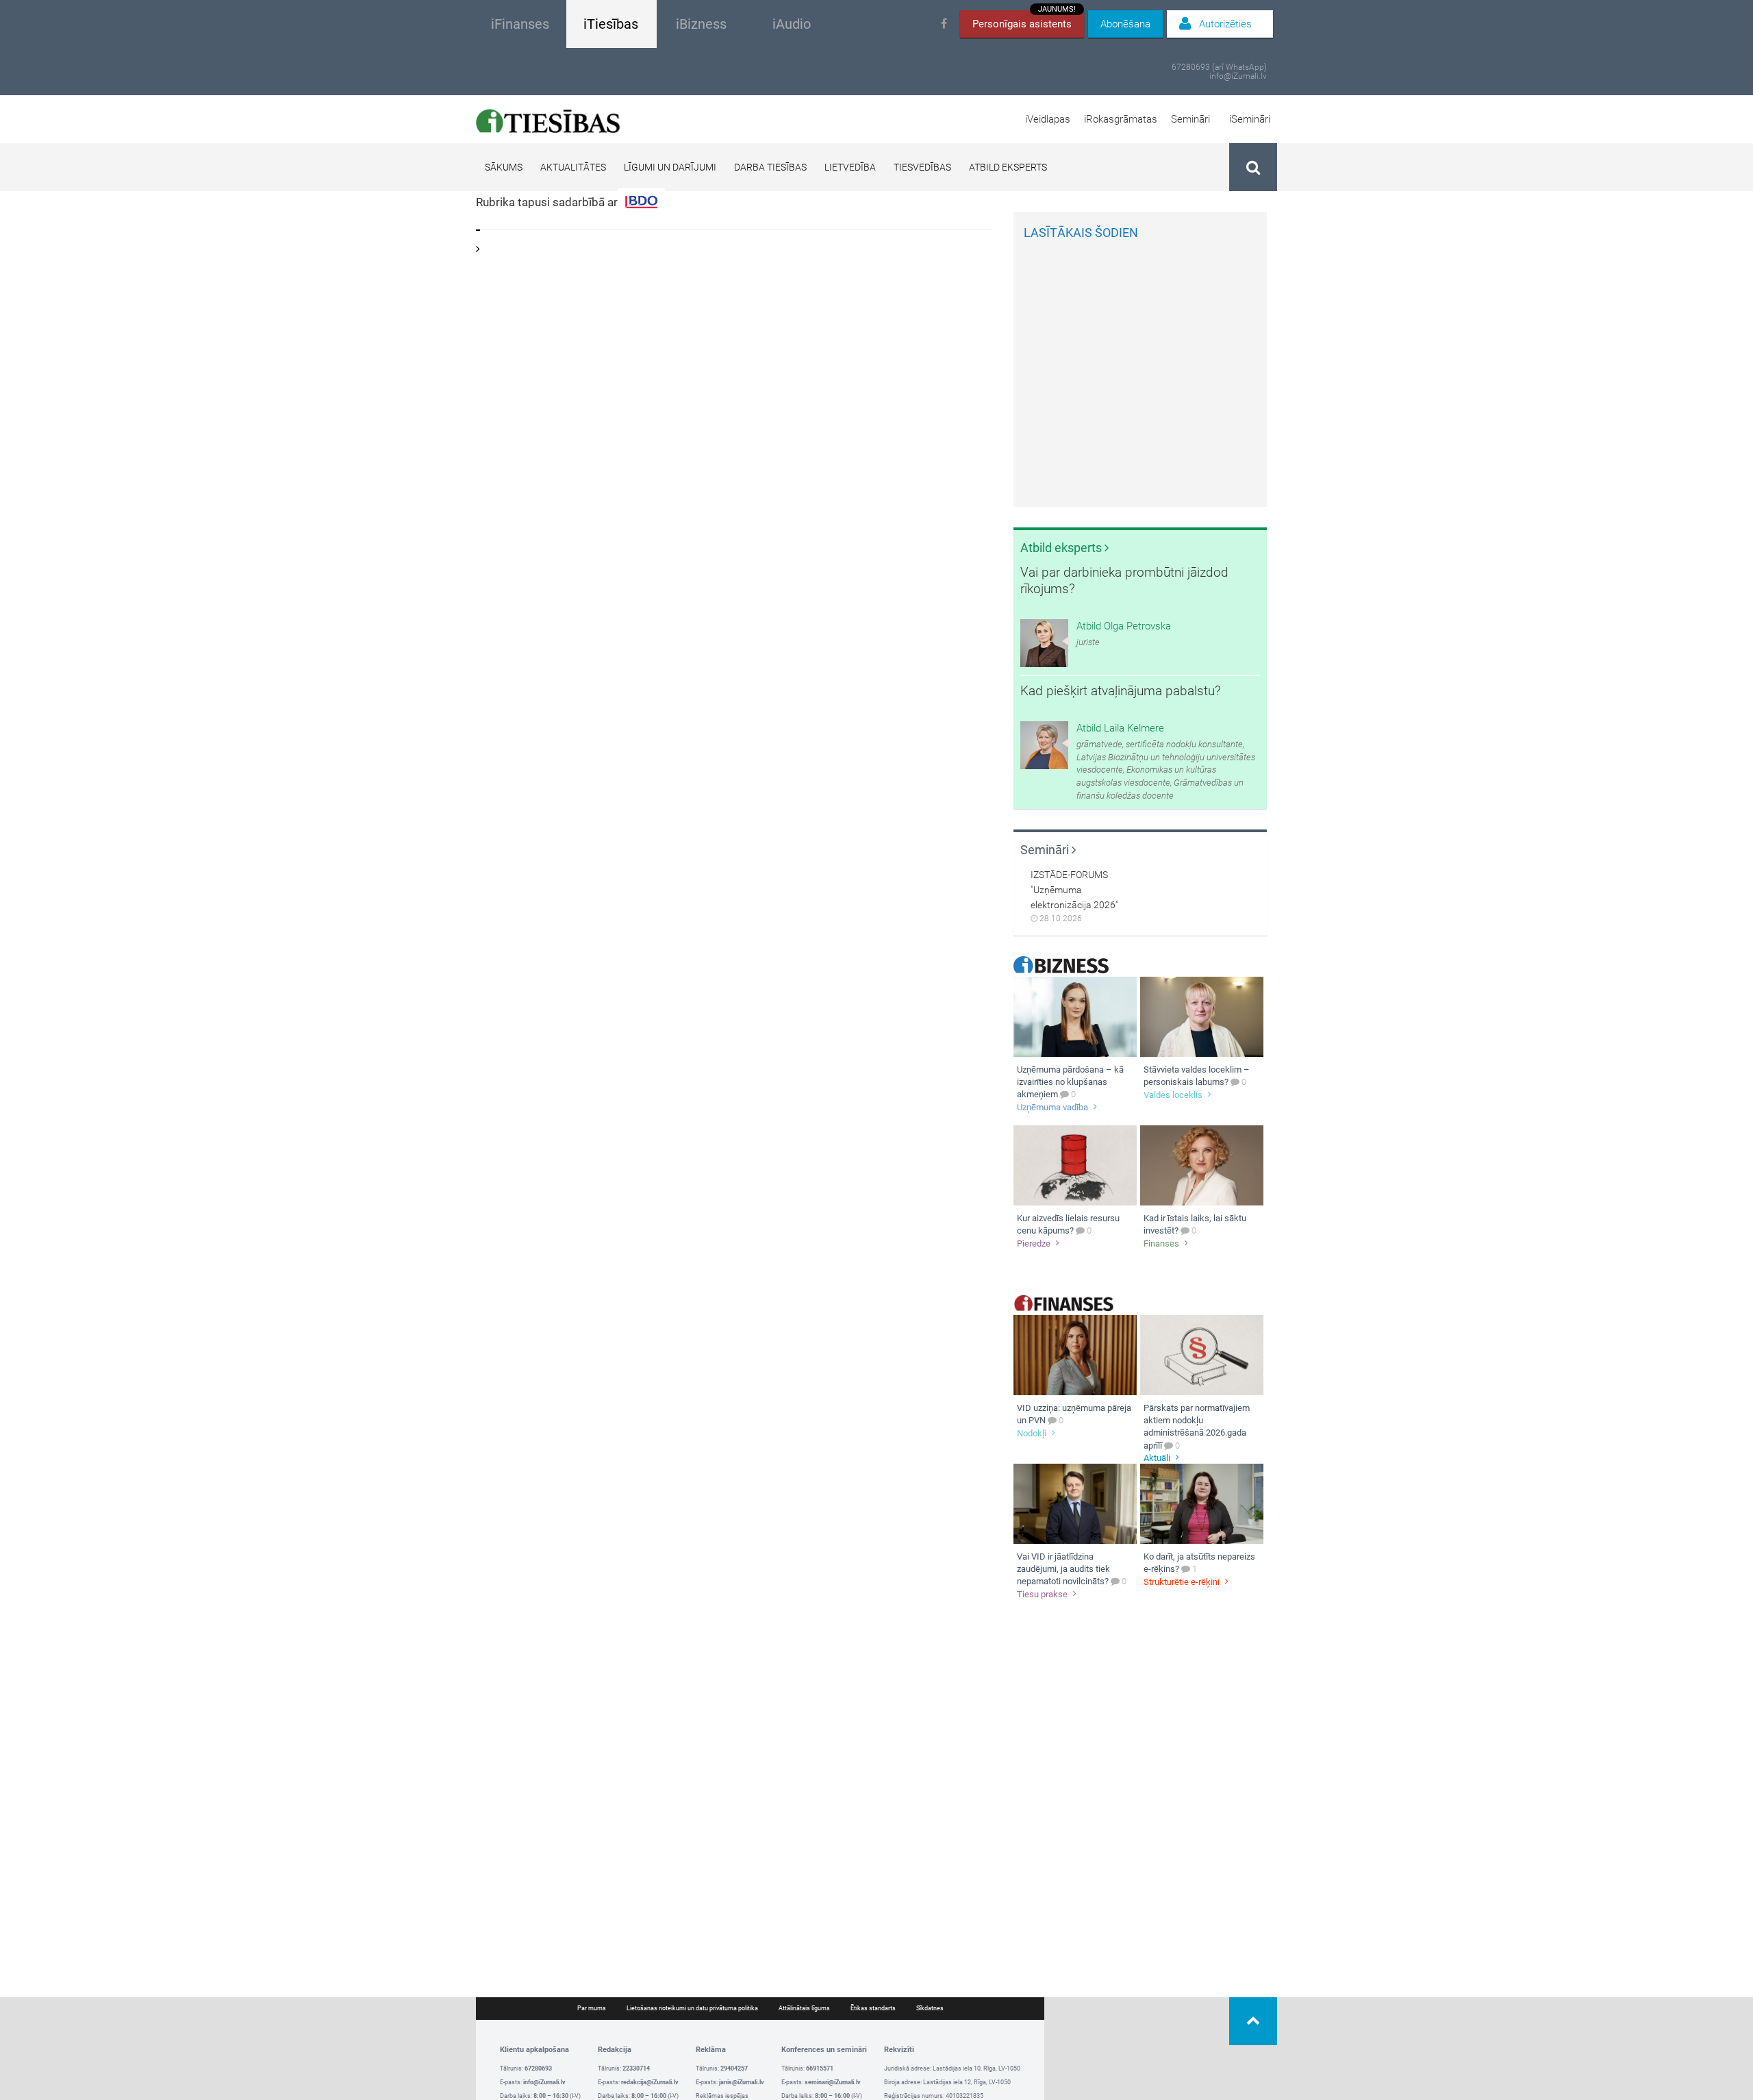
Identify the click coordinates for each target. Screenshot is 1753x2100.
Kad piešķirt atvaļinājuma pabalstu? (1121, 691)
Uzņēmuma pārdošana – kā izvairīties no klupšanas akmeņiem (1070, 1082)
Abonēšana (1125, 24)
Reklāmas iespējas (722, 2096)
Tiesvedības (922, 167)
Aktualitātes (573, 167)
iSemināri (1250, 119)
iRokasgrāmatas (1121, 119)
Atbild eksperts (1008, 167)
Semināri (1190, 119)
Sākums (504, 167)
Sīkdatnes (930, 2008)
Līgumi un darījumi (670, 167)
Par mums (592, 2008)
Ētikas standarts (873, 2008)
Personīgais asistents (1024, 20)
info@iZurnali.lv (1238, 76)
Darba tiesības (770, 167)
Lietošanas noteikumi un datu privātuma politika (692, 2008)
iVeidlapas (1048, 119)
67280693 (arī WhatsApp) (1219, 67)
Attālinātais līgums (804, 2008)
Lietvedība (850, 167)
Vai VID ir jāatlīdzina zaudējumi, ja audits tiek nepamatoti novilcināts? (1063, 1569)
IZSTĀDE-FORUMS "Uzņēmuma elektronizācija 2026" (1074, 890)
